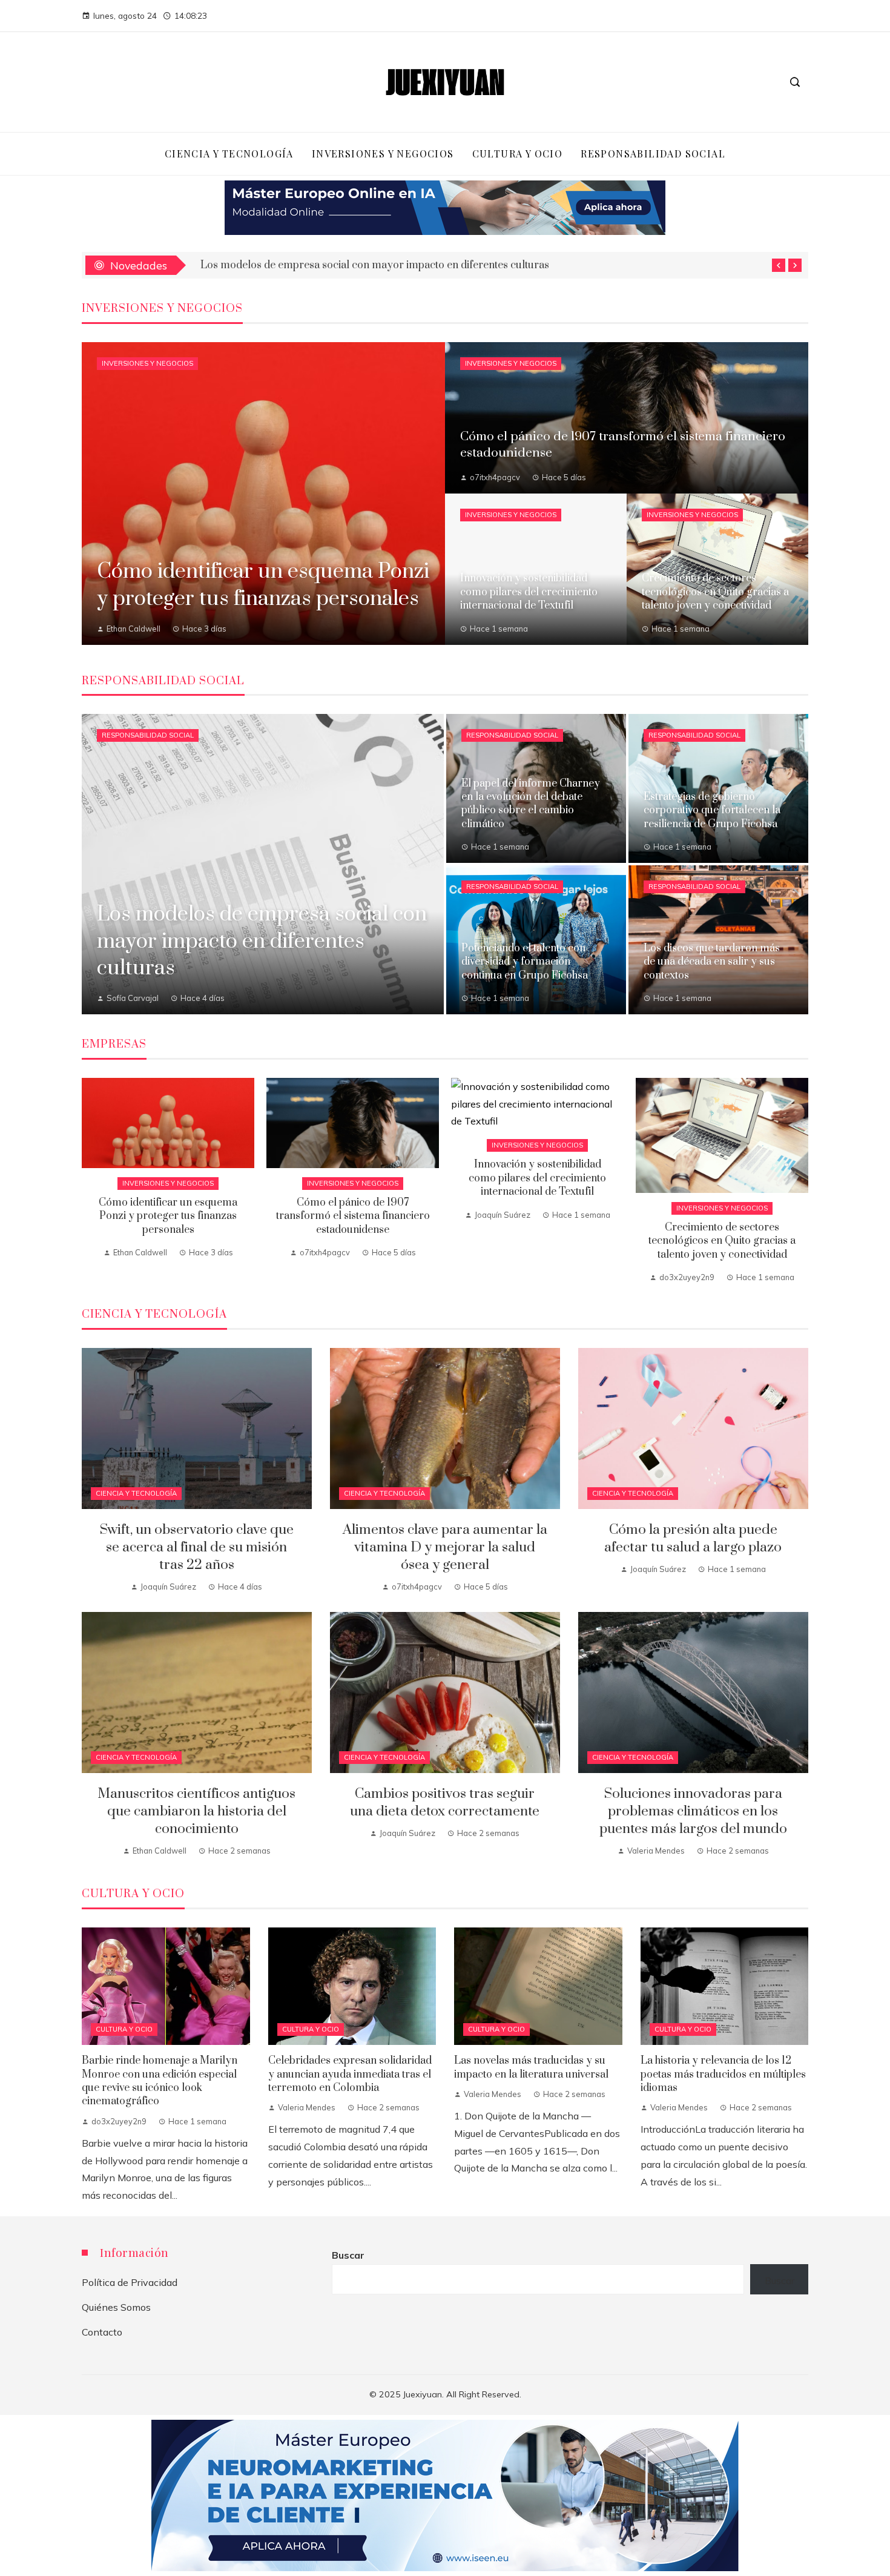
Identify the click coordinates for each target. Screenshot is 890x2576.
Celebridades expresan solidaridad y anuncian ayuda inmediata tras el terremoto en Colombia (350, 2074)
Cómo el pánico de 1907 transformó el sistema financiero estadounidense (353, 1216)
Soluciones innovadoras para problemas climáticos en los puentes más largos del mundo (693, 1811)
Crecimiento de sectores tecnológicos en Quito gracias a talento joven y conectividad (722, 1241)
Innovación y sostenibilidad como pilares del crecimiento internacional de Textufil (537, 1178)
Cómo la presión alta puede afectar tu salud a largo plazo (693, 1539)
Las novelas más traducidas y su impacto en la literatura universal (531, 2067)
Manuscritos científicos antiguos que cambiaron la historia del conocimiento (196, 1811)
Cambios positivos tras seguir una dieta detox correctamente (445, 1803)
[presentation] (779, 265)
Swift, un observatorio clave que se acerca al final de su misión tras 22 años (376, 265)
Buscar (348, 2255)
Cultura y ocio (124, 2029)
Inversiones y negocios (147, 363)
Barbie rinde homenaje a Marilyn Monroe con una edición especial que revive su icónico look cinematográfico (160, 2081)
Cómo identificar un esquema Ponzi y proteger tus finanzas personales (168, 1216)
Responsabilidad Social (148, 735)
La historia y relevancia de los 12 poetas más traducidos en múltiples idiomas (723, 2074)
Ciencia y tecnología (136, 1493)
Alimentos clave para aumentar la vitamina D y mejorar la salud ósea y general (445, 1547)
